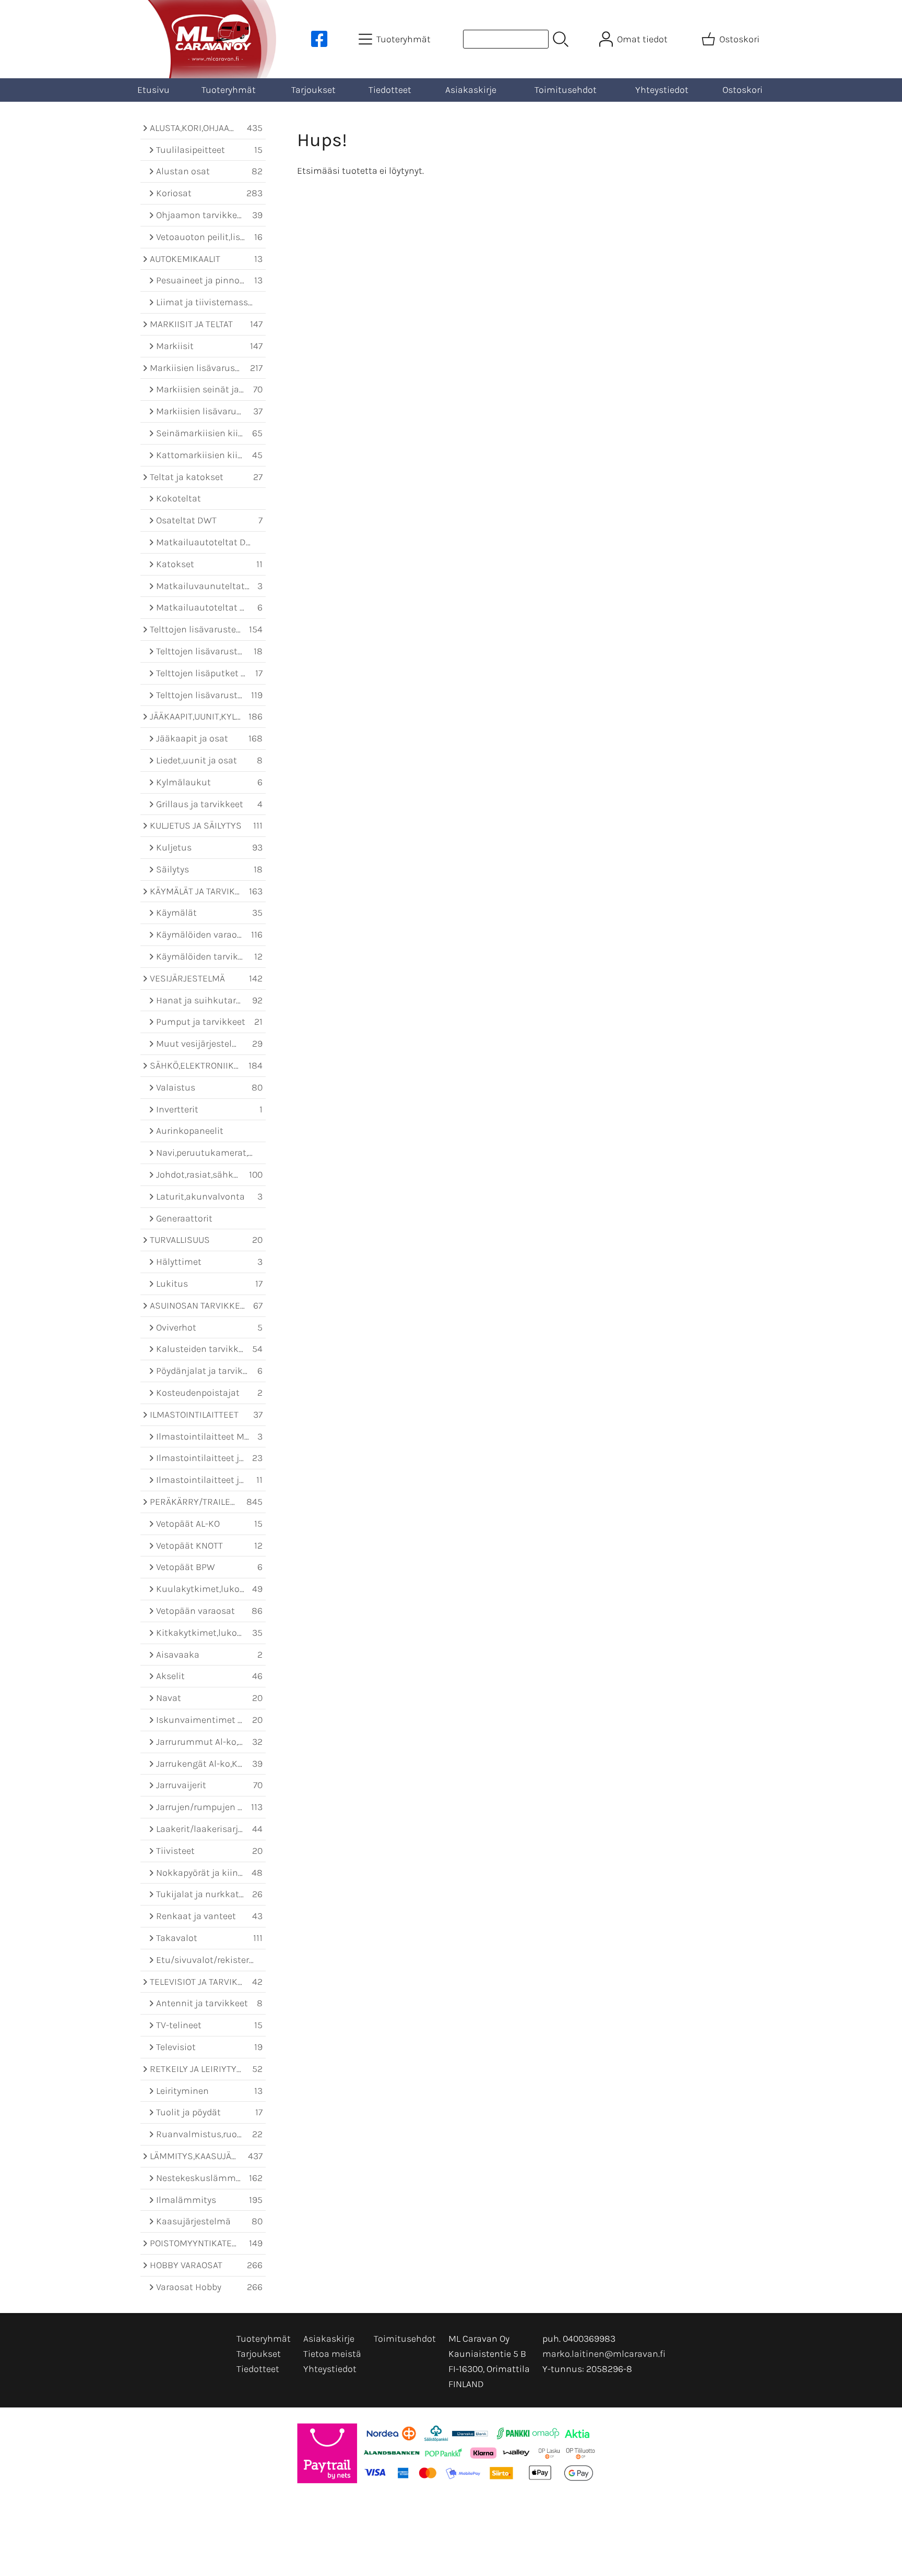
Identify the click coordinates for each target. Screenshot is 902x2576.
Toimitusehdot (566, 90)
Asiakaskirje (471, 90)
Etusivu (153, 90)
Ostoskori (743, 90)
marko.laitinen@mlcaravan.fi (604, 2354)
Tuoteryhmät (229, 90)
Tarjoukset (313, 90)
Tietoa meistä (332, 2354)
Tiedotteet (390, 90)
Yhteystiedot (662, 90)
